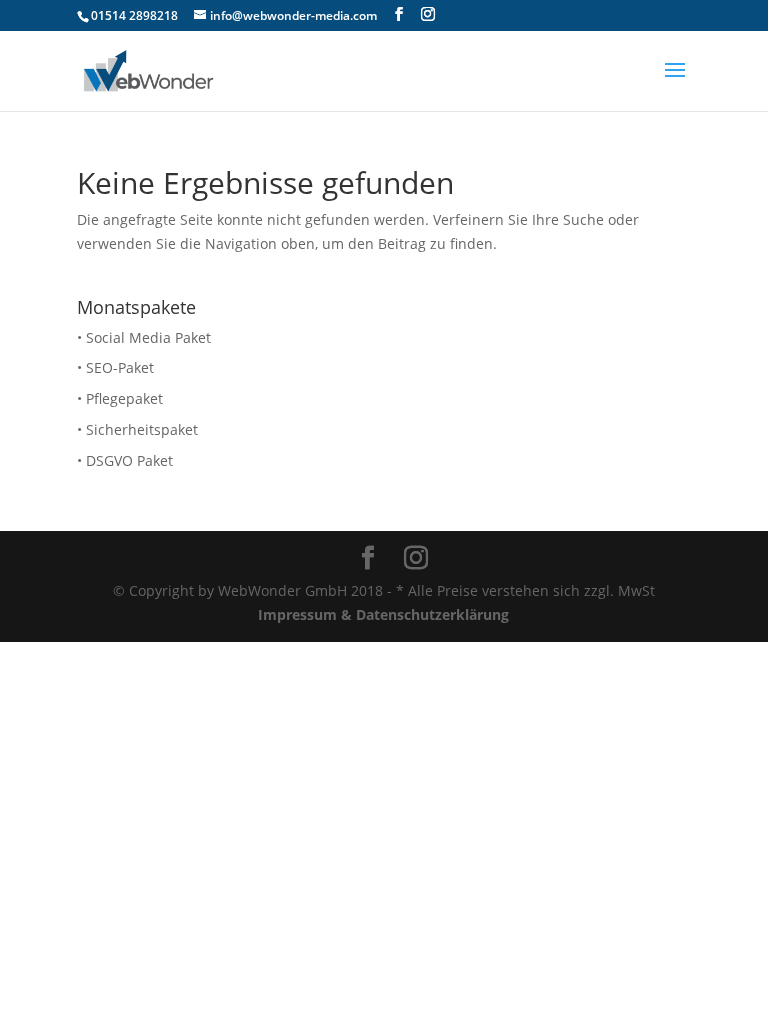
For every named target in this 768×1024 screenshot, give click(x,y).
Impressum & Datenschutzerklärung (383, 614)
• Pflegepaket (120, 398)
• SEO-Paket (115, 367)
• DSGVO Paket (125, 460)
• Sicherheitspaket (137, 429)
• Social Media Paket (144, 337)
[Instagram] (428, 14)
